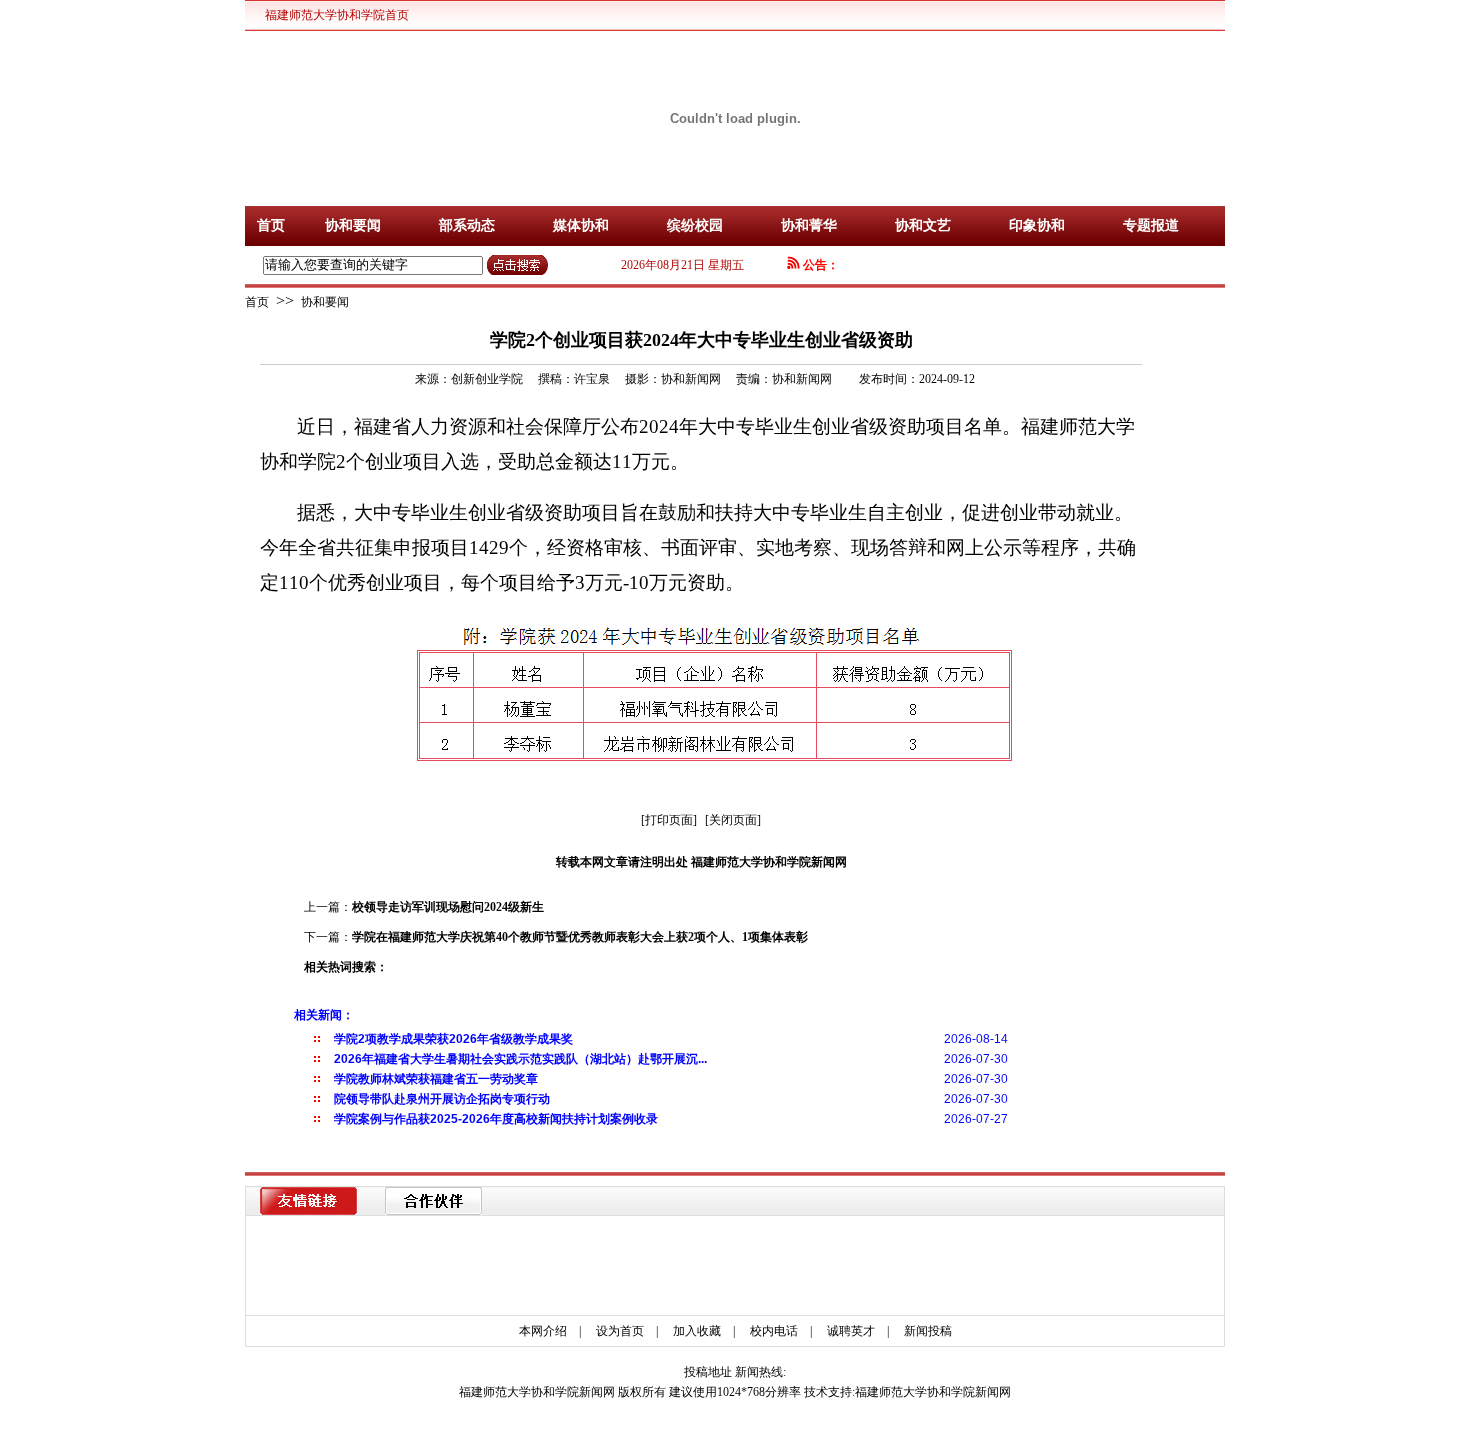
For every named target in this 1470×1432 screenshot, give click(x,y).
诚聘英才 (851, 1331)
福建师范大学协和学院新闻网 (933, 1392)
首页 (271, 225)
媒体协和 (581, 225)
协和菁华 (809, 225)
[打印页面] (669, 820)
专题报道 (1151, 225)
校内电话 (774, 1331)
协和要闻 (353, 225)
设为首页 (620, 1331)
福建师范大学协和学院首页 (337, 15)
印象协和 (1037, 225)
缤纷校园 (695, 225)
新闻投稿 (928, 1331)
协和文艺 (923, 225)
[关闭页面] (733, 820)
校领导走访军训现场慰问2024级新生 (448, 907)
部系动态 (467, 225)
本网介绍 (543, 1331)
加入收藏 (697, 1331)
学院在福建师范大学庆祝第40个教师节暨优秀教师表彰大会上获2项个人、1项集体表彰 (580, 937)
